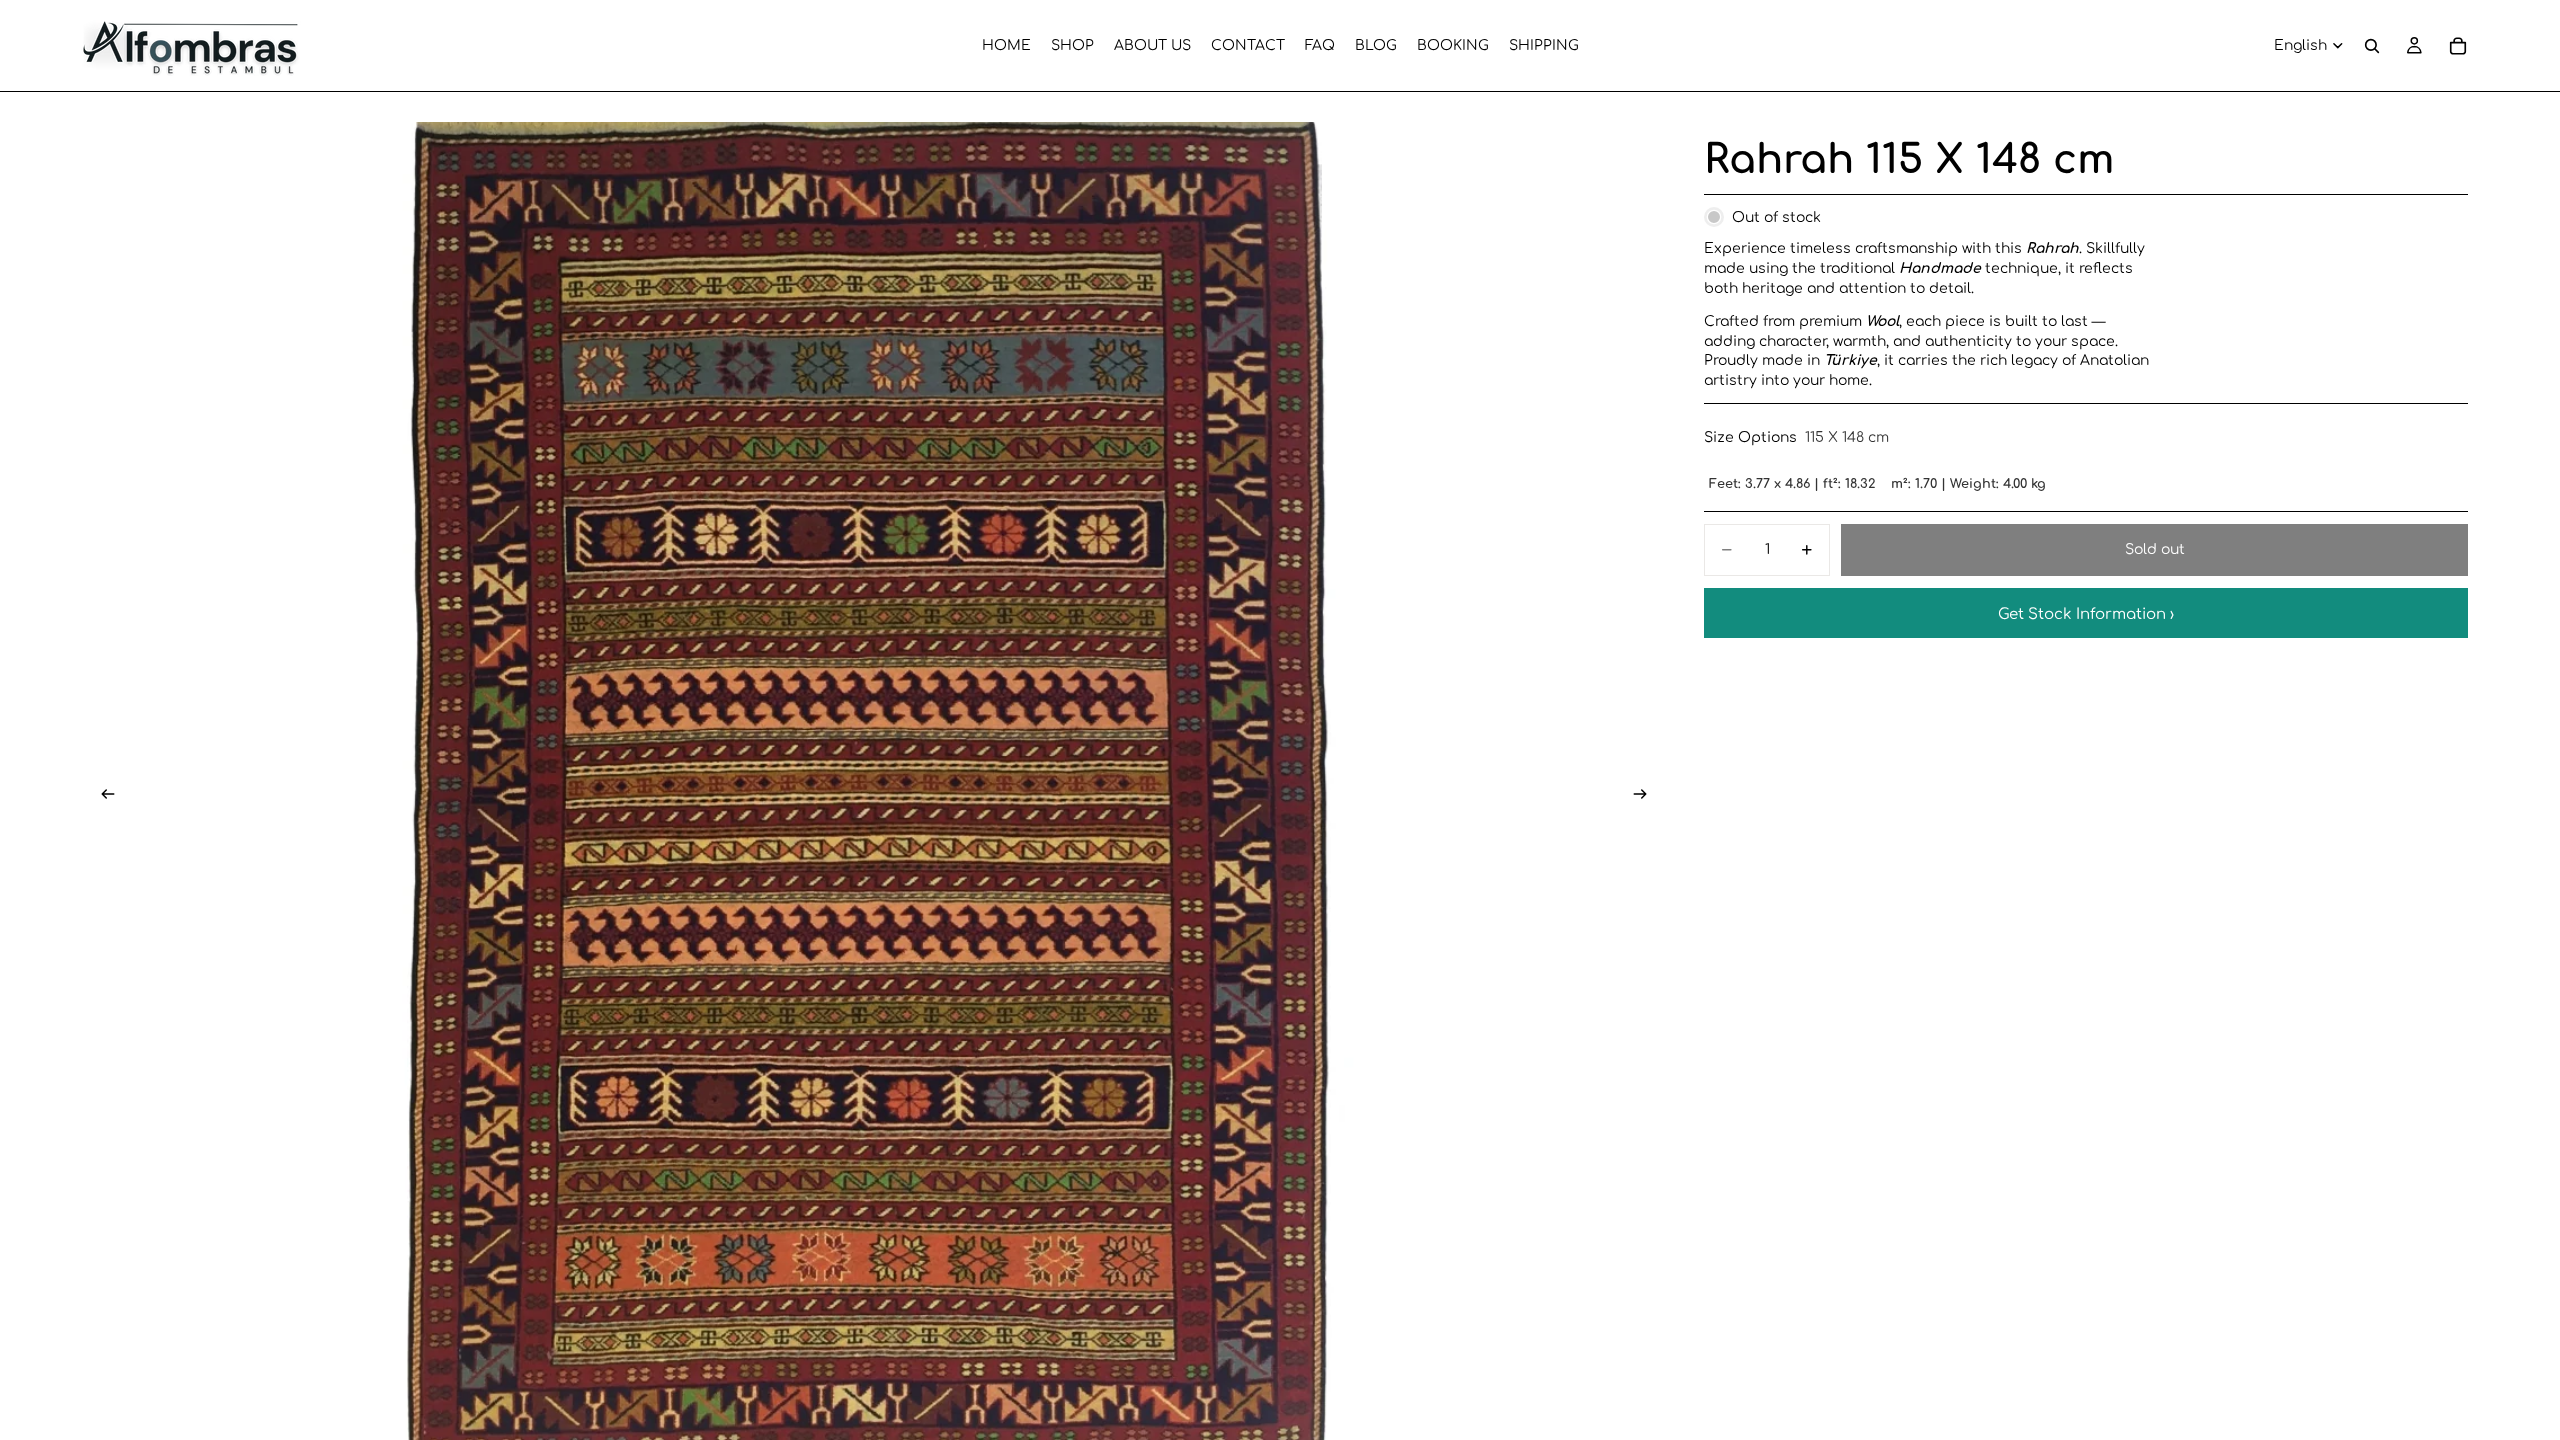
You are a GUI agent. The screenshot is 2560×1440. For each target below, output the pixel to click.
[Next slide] (1646, 796)
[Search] (2372, 46)
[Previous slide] (102, 796)
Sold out (2155, 549)
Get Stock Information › (2086, 614)
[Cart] (2458, 46)
